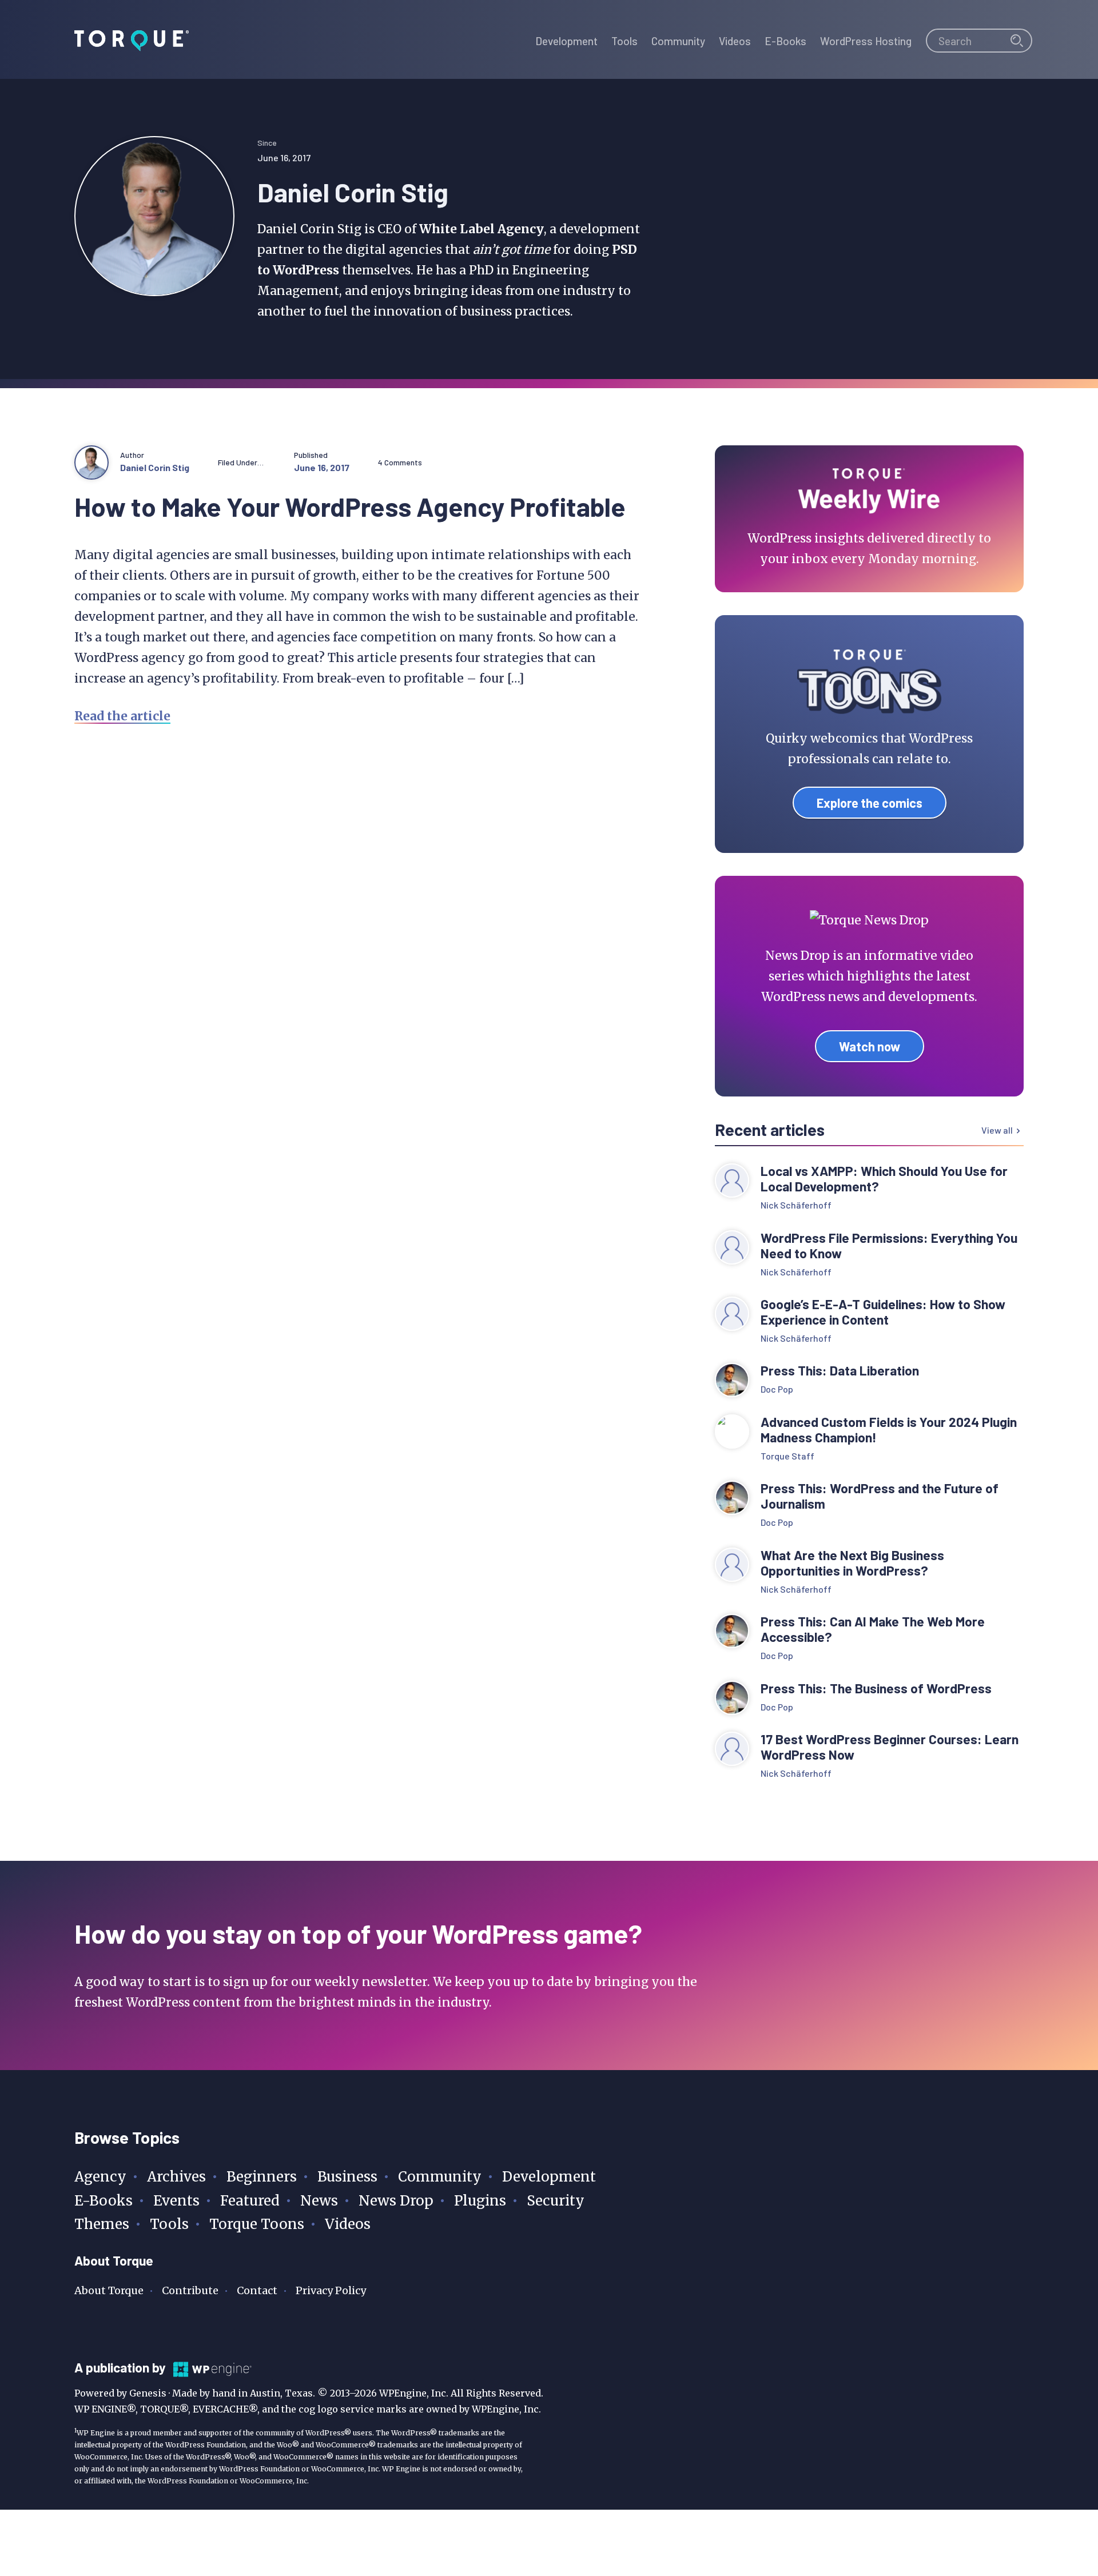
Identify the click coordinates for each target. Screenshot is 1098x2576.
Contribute (190, 2290)
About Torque (109, 2290)
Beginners (262, 2177)
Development (549, 2177)
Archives (176, 2177)
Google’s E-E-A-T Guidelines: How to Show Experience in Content (883, 1312)
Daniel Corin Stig (155, 467)
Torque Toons (257, 2224)
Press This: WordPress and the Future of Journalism (880, 1496)
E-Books (104, 2201)
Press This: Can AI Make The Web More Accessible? (873, 1629)
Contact (257, 2290)
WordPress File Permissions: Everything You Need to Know (889, 1246)
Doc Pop (777, 1389)
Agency (100, 2177)
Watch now (870, 1046)
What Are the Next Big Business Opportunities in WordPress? (852, 1563)
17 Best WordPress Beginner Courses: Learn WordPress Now (890, 1747)
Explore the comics (870, 803)
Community (440, 2177)
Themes (102, 2224)
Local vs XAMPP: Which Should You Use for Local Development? (884, 1179)
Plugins (480, 2201)
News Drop (396, 2201)
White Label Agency (482, 229)
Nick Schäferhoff (796, 1205)
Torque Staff (787, 1456)
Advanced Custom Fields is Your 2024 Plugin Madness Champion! (889, 1430)
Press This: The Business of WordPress (876, 1688)
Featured (250, 2201)
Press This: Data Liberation (840, 1371)
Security (556, 2201)
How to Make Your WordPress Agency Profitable (350, 506)
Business (347, 2177)
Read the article (122, 716)
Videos (348, 2224)
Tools (169, 2224)
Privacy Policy (331, 2290)
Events (176, 2201)
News (319, 2201)
